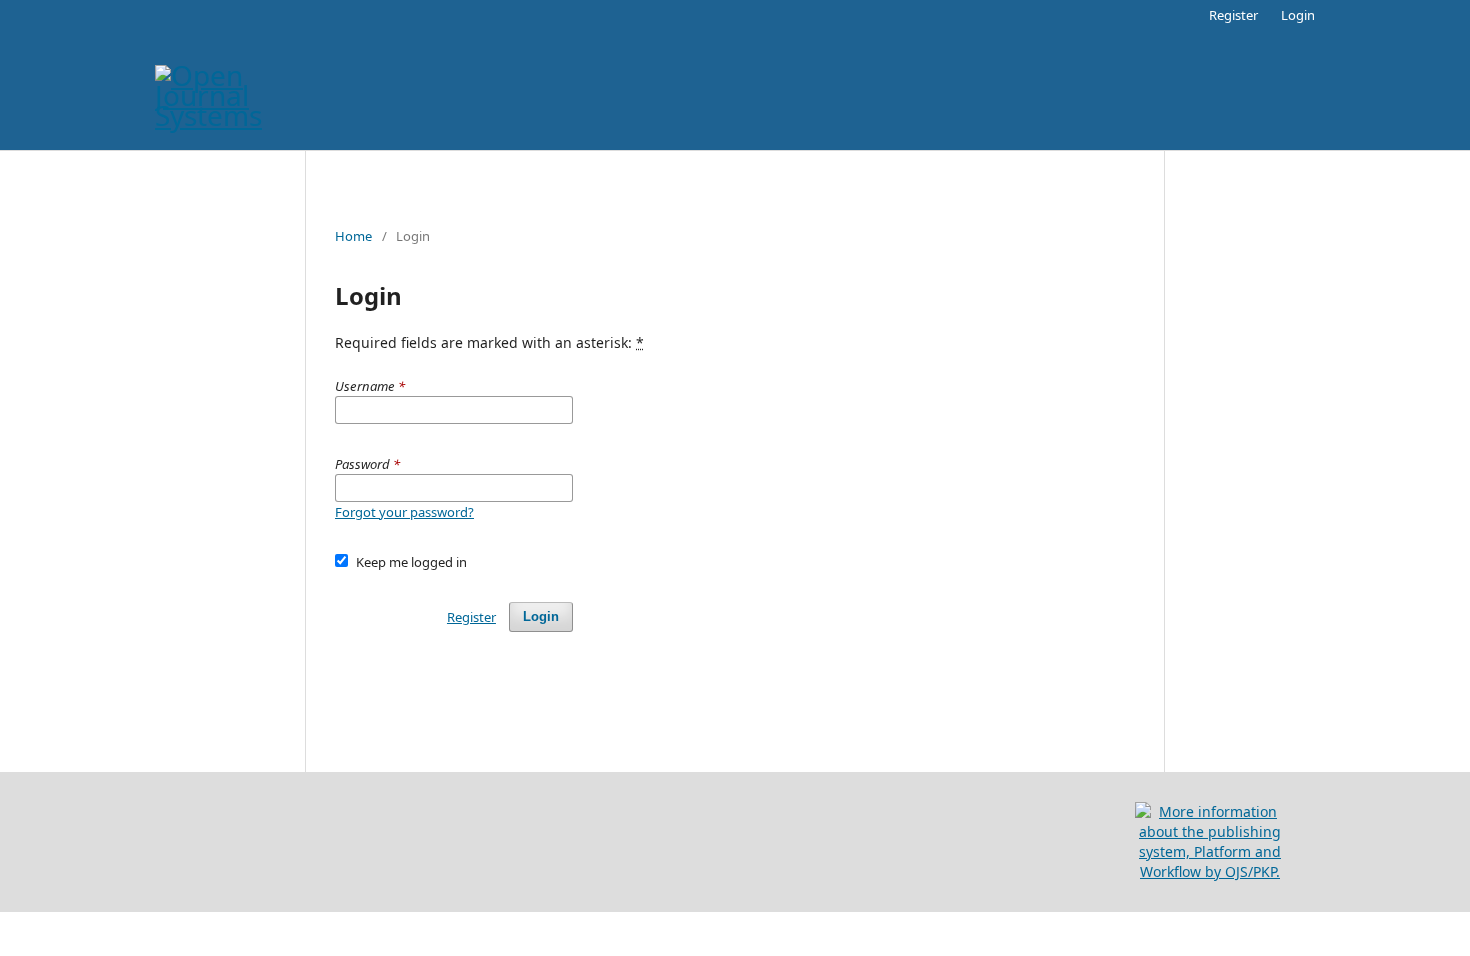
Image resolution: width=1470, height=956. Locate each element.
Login (1298, 15)
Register (1233, 15)
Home (353, 236)
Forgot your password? (404, 512)
